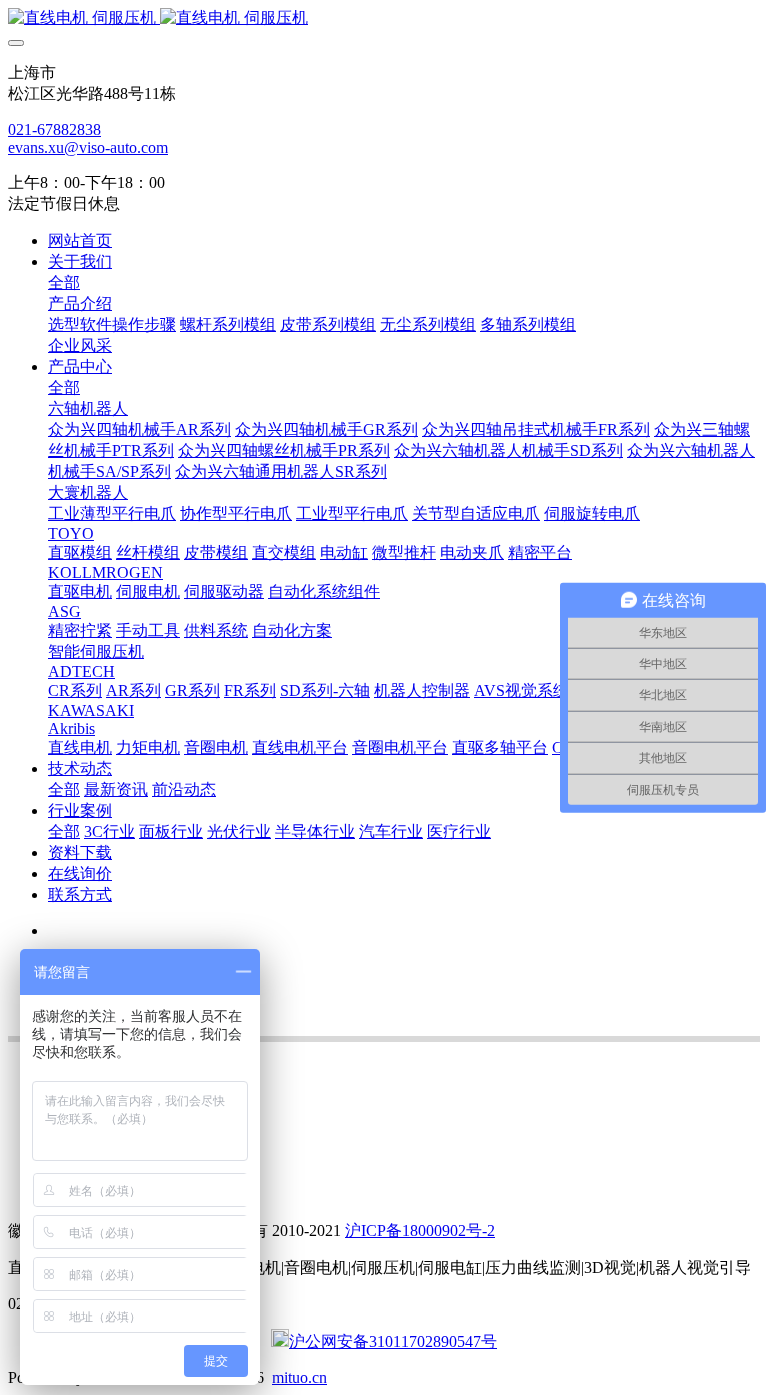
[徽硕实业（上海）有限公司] (384, 18)
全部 (64, 282)
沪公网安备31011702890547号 (393, 1341)
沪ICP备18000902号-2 (420, 1230)
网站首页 (80, 240)
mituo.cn (299, 1377)
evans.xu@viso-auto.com (88, 147)
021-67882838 (54, 129)
